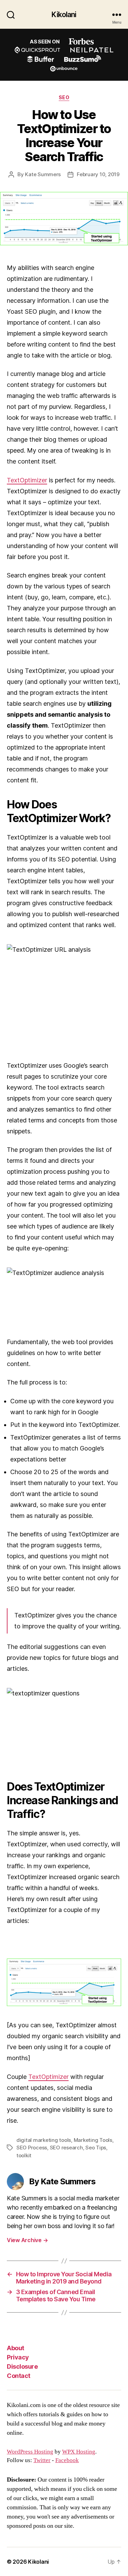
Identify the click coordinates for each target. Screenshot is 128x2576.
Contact (19, 2376)
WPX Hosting (79, 2452)
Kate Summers (43, 174)
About (16, 2348)
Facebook (67, 2460)
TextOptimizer (27, 480)
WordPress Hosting (30, 2452)
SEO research (66, 2148)
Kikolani (64, 15)
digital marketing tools (44, 2140)
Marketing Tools (93, 2140)
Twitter (42, 2460)
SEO (64, 97)
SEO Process (32, 2148)
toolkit (24, 2155)
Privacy (18, 2357)
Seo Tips (96, 2148)
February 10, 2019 (98, 174)
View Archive (27, 2240)
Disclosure (22, 2366)
